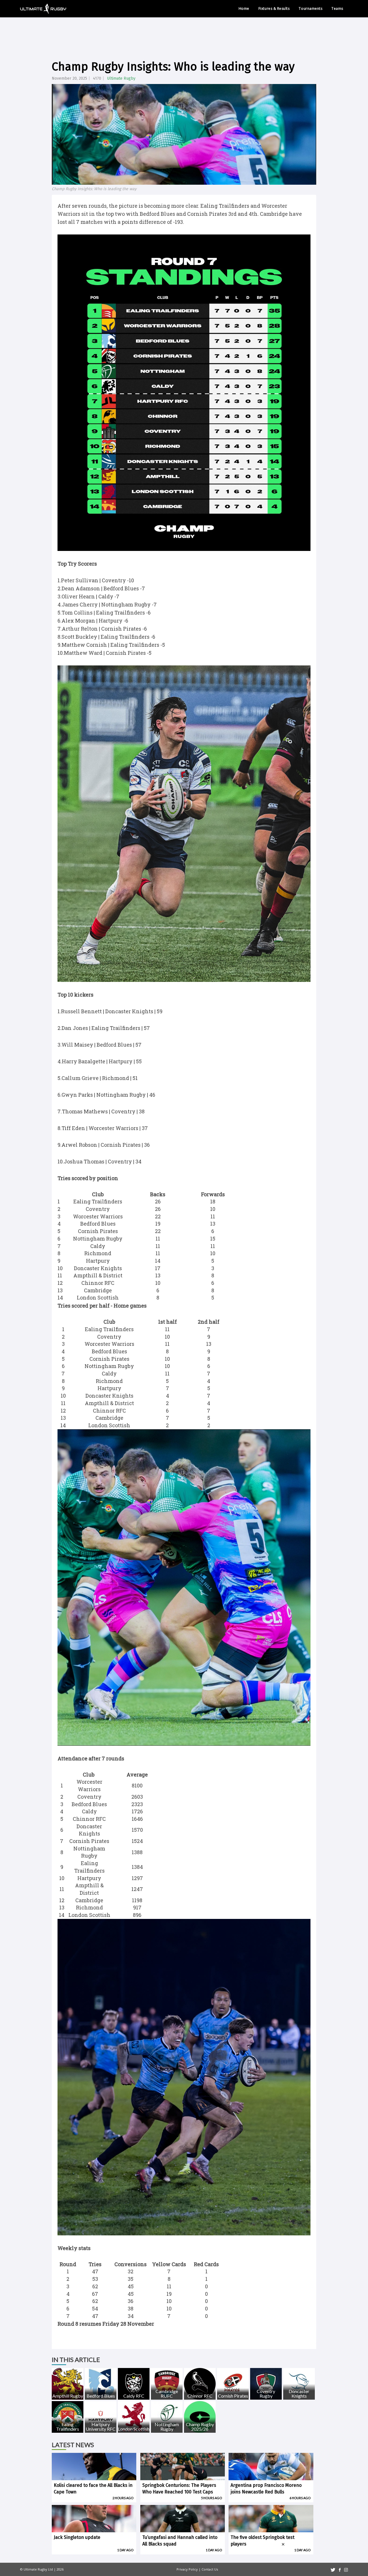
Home (244, 8)
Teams (337, 8)
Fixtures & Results (274, 8)
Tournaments (310, 8)
